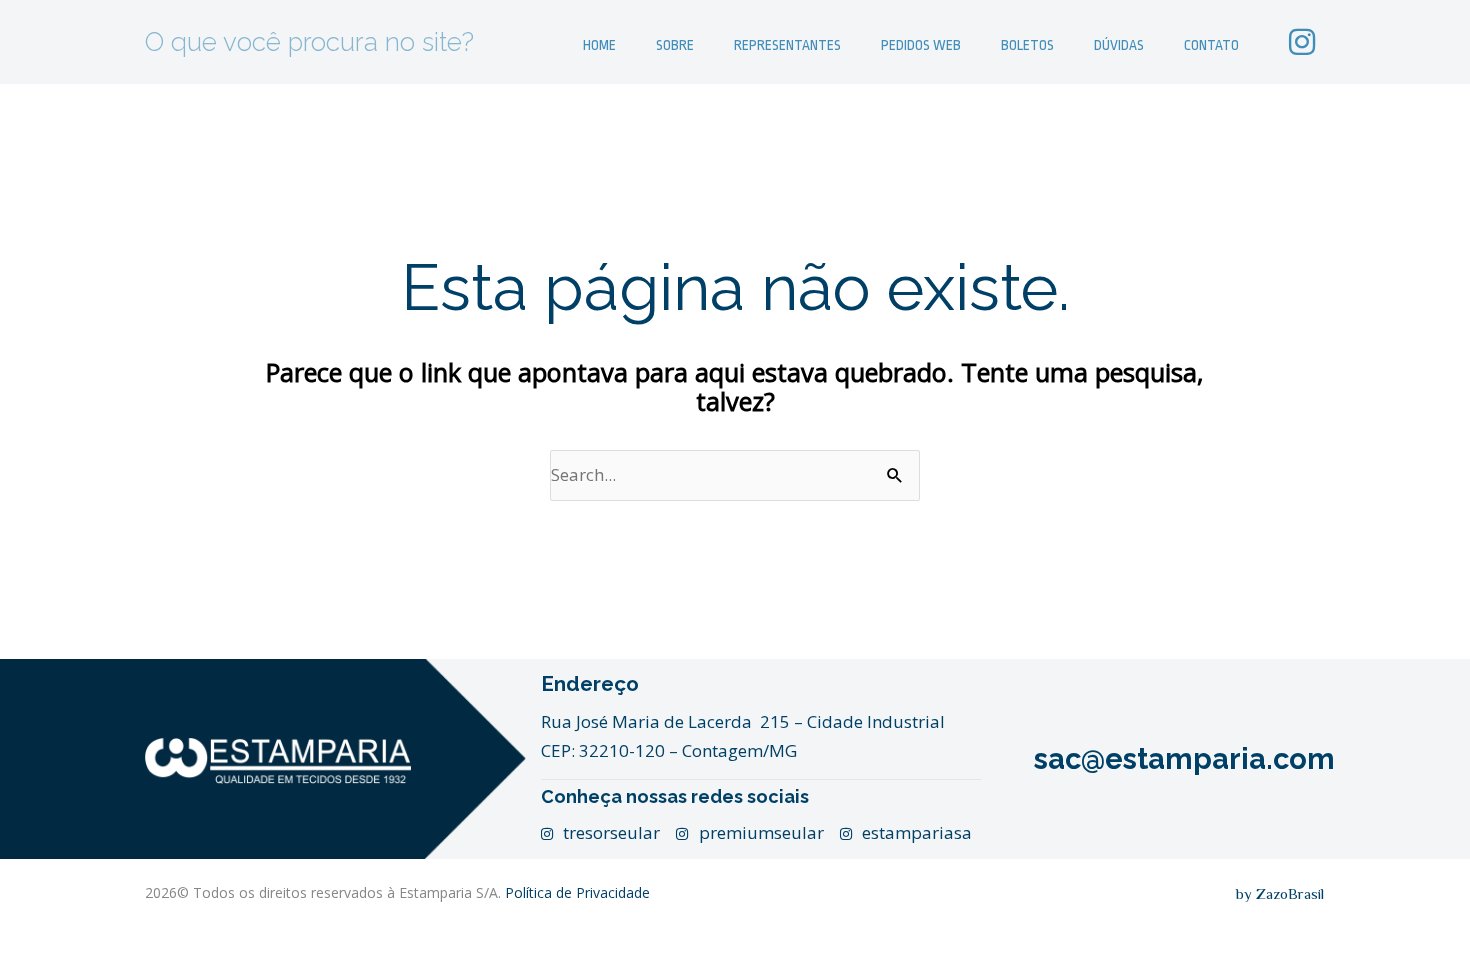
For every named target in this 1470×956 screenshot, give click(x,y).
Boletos (1027, 45)
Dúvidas (1119, 45)
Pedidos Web (921, 45)
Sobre (675, 45)
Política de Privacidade (577, 892)
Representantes (787, 45)
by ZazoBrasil (1280, 893)
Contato (1211, 45)
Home (599, 45)
